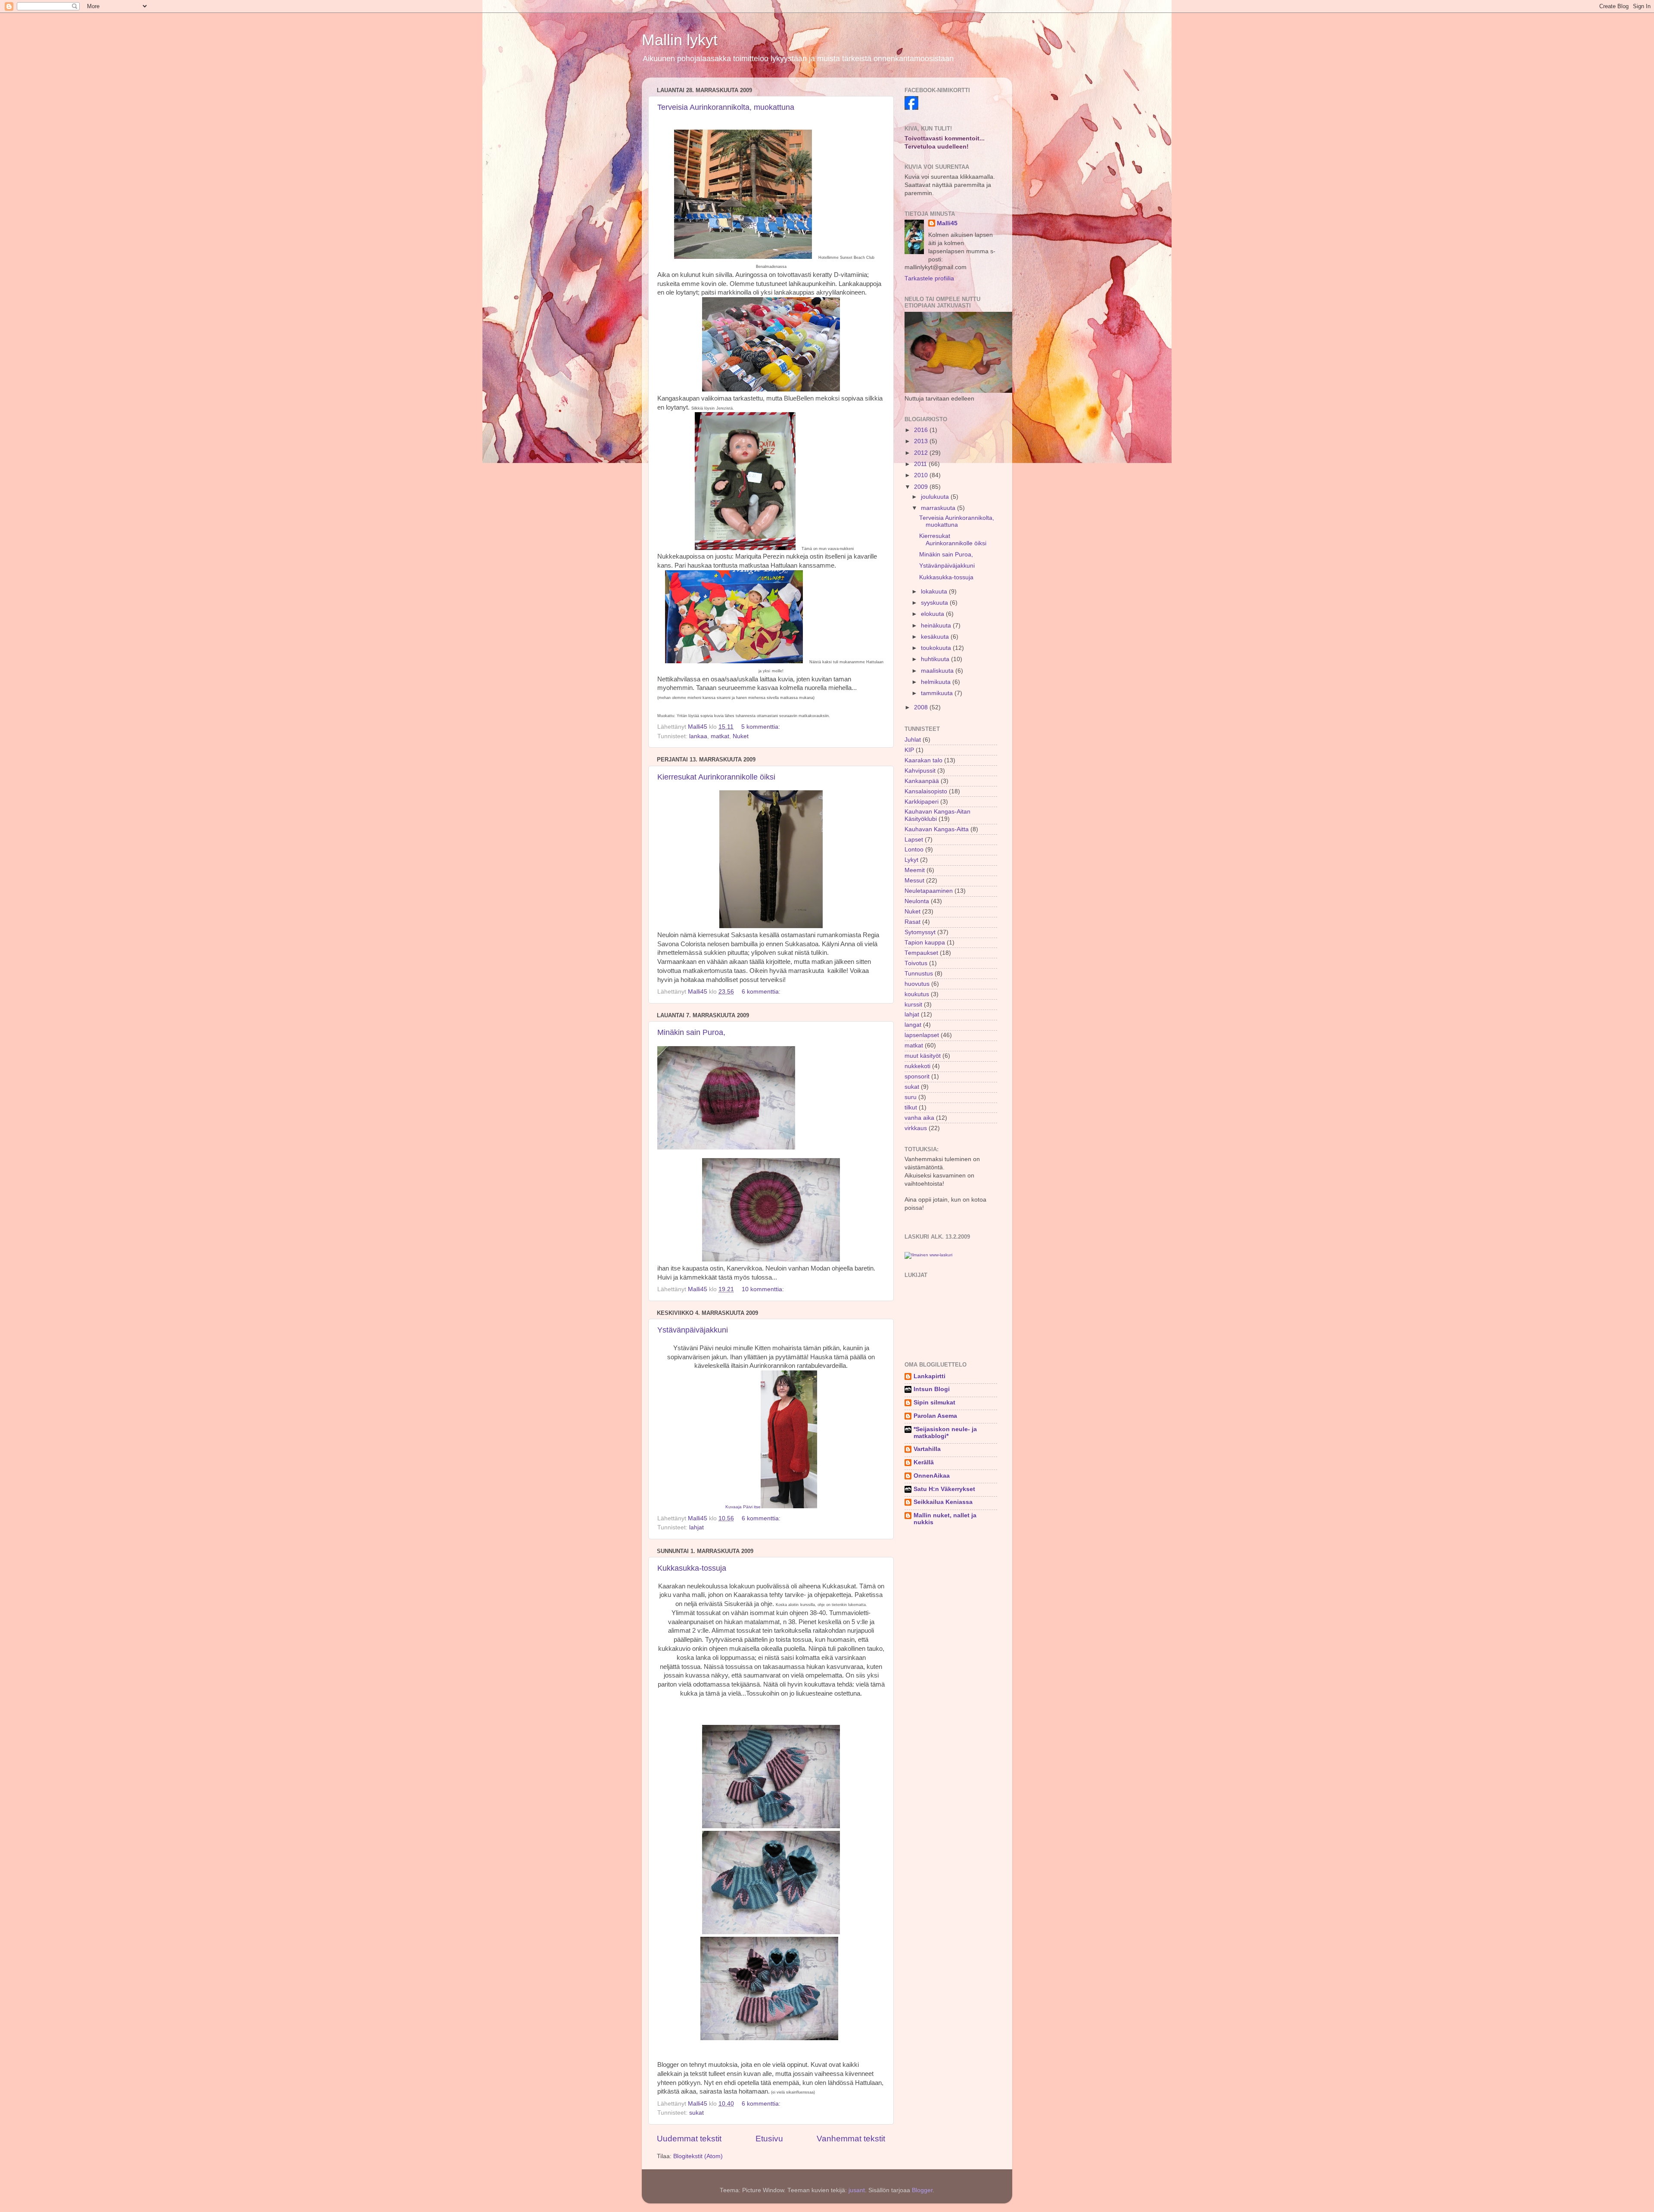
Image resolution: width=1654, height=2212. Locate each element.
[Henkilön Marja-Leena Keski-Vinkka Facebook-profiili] (911, 108)
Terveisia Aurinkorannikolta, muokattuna (726, 107)
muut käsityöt (923, 1056)
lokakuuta (935, 592)
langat (913, 1025)
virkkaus (916, 1128)
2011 (921, 464)
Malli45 (947, 223)
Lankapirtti (930, 1376)
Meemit (915, 870)
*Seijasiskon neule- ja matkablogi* (945, 1433)
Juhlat (913, 740)
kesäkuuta (936, 637)
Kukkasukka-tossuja (692, 1568)
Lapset (914, 840)
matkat (720, 736)
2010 (922, 475)
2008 (922, 707)
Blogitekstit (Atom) (698, 2156)
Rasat (912, 922)
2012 (922, 453)
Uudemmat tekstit (689, 2139)
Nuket (741, 736)
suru (911, 1097)
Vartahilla (927, 1449)
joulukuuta (936, 497)
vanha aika (919, 1118)
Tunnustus (919, 974)
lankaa (698, 736)
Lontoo (914, 850)
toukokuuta (937, 648)
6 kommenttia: (762, 992)
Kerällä (924, 1462)
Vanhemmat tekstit (851, 2139)
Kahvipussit (920, 771)
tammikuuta (938, 693)
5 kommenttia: (762, 727)
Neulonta (917, 901)
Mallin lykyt (680, 40)
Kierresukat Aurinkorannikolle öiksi (716, 777)
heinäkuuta (937, 626)
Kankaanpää (922, 781)
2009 (922, 487)
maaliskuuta (938, 671)
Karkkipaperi (922, 802)
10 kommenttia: (764, 1289)
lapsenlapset (922, 1035)
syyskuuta (935, 603)
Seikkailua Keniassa (943, 1502)
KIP (909, 750)
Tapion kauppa (925, 943)
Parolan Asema (935, 1416)
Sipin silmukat (934, 1403)
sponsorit (917, 1076)
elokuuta (933, 614)
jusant (857, 2190)
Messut (914, 881)
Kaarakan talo (923, 760)
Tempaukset (921, 953)
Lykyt (911, 860)
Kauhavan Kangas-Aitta (937, 829)
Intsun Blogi (932, 1389)
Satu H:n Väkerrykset (944, 1489)
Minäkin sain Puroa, (691, 1032)
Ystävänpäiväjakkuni (693, 1330)
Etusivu (769, 2139)
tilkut (911, 1108)
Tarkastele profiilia (929, 278)
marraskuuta (939, 508)
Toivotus (916, 963)
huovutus (917, 984)
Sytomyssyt (920, 932)
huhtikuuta (936, 659)
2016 (922, 430)
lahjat (696, 1527)
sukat (696, 2113)
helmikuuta (937, 682)
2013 (922, 441)
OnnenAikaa (932, 1476)
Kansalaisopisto (926, 791)
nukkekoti (917, 1066)
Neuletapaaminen (929, 891)
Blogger (922, 2190)
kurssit (913, 1005)
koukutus (917, 994)
